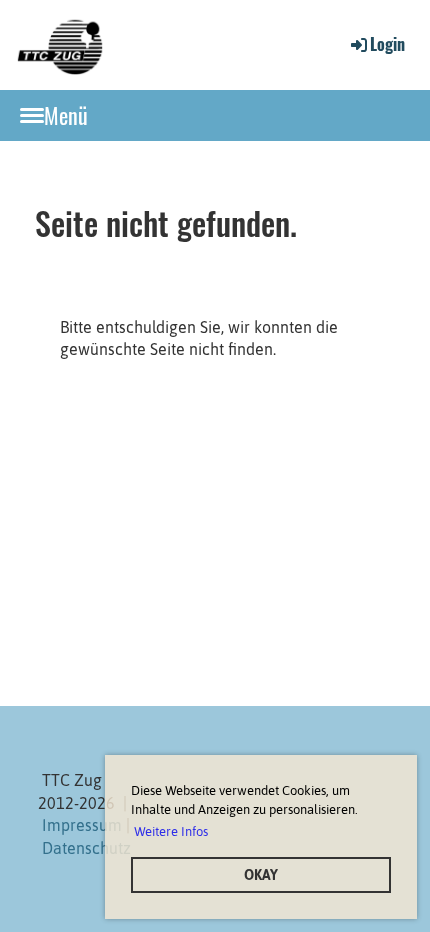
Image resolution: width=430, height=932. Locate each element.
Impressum (82, 825)
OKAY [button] (261, 875)
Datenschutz (86, 848)
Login (387, 44)
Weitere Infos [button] (171, 831)
